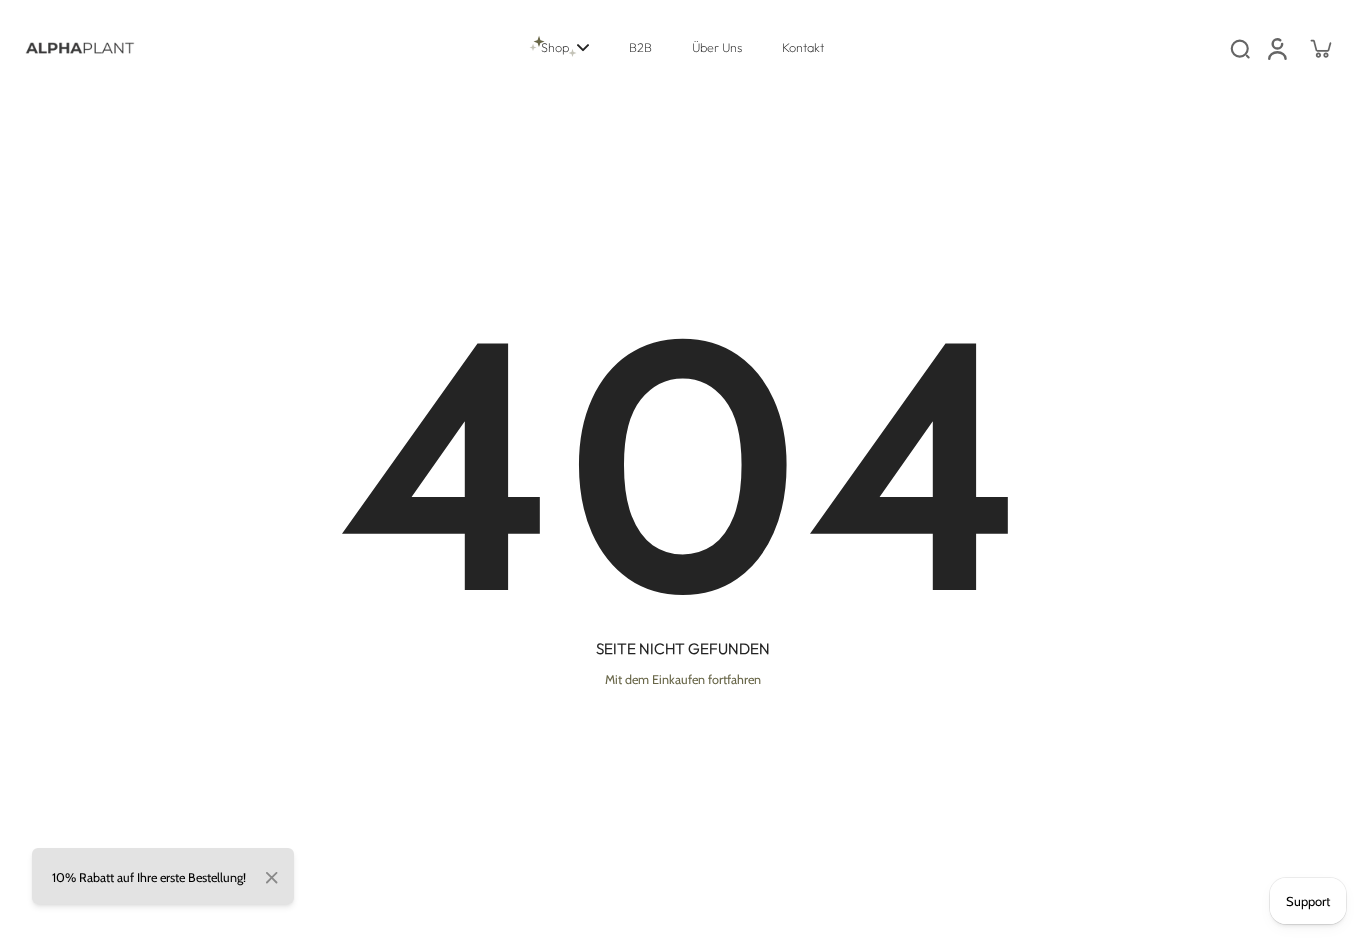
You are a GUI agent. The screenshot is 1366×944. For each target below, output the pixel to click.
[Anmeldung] (1276, 48)
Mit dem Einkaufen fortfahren (683, 679)
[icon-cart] (1320, 48)
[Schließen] (272, 878)
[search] (1240, 48)
